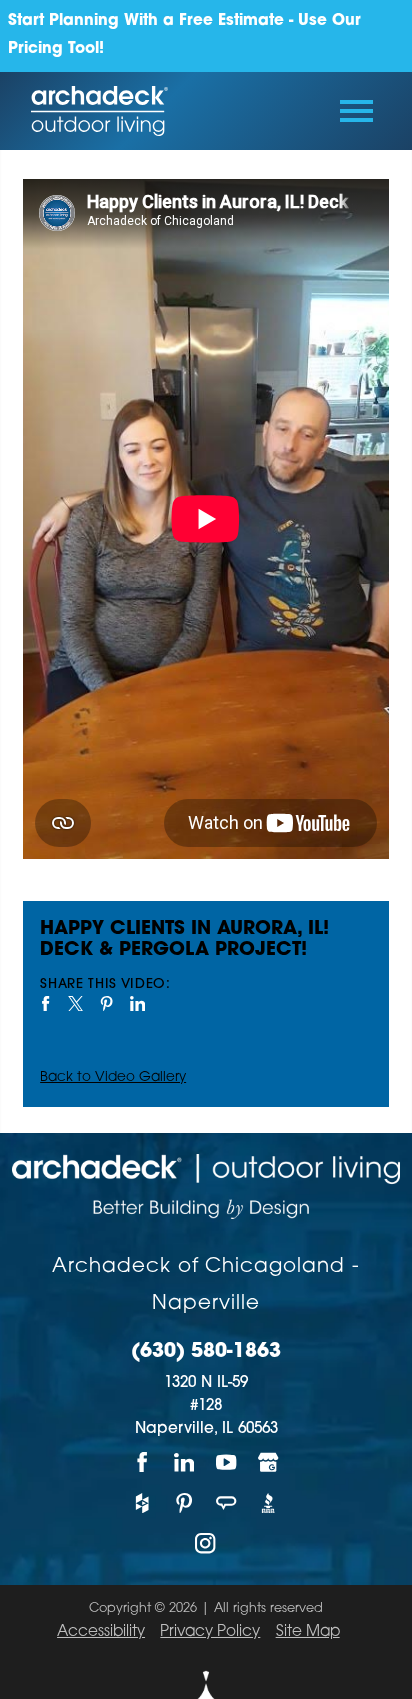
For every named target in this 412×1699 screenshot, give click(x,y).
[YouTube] (227, 1462)
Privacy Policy (210, 1632)
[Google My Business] (269, 1462)
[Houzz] (143, 1502)
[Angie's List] (227, 1502)
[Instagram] (206, 1543)
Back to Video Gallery (113, 1077)
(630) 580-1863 (206, 1352)
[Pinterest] (185, 1502)
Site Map (308, 1632)
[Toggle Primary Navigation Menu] (356, 111)
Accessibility (101, 1632)
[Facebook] (143, 1462)
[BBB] (269, 1502)
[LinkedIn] (185, 1462)
